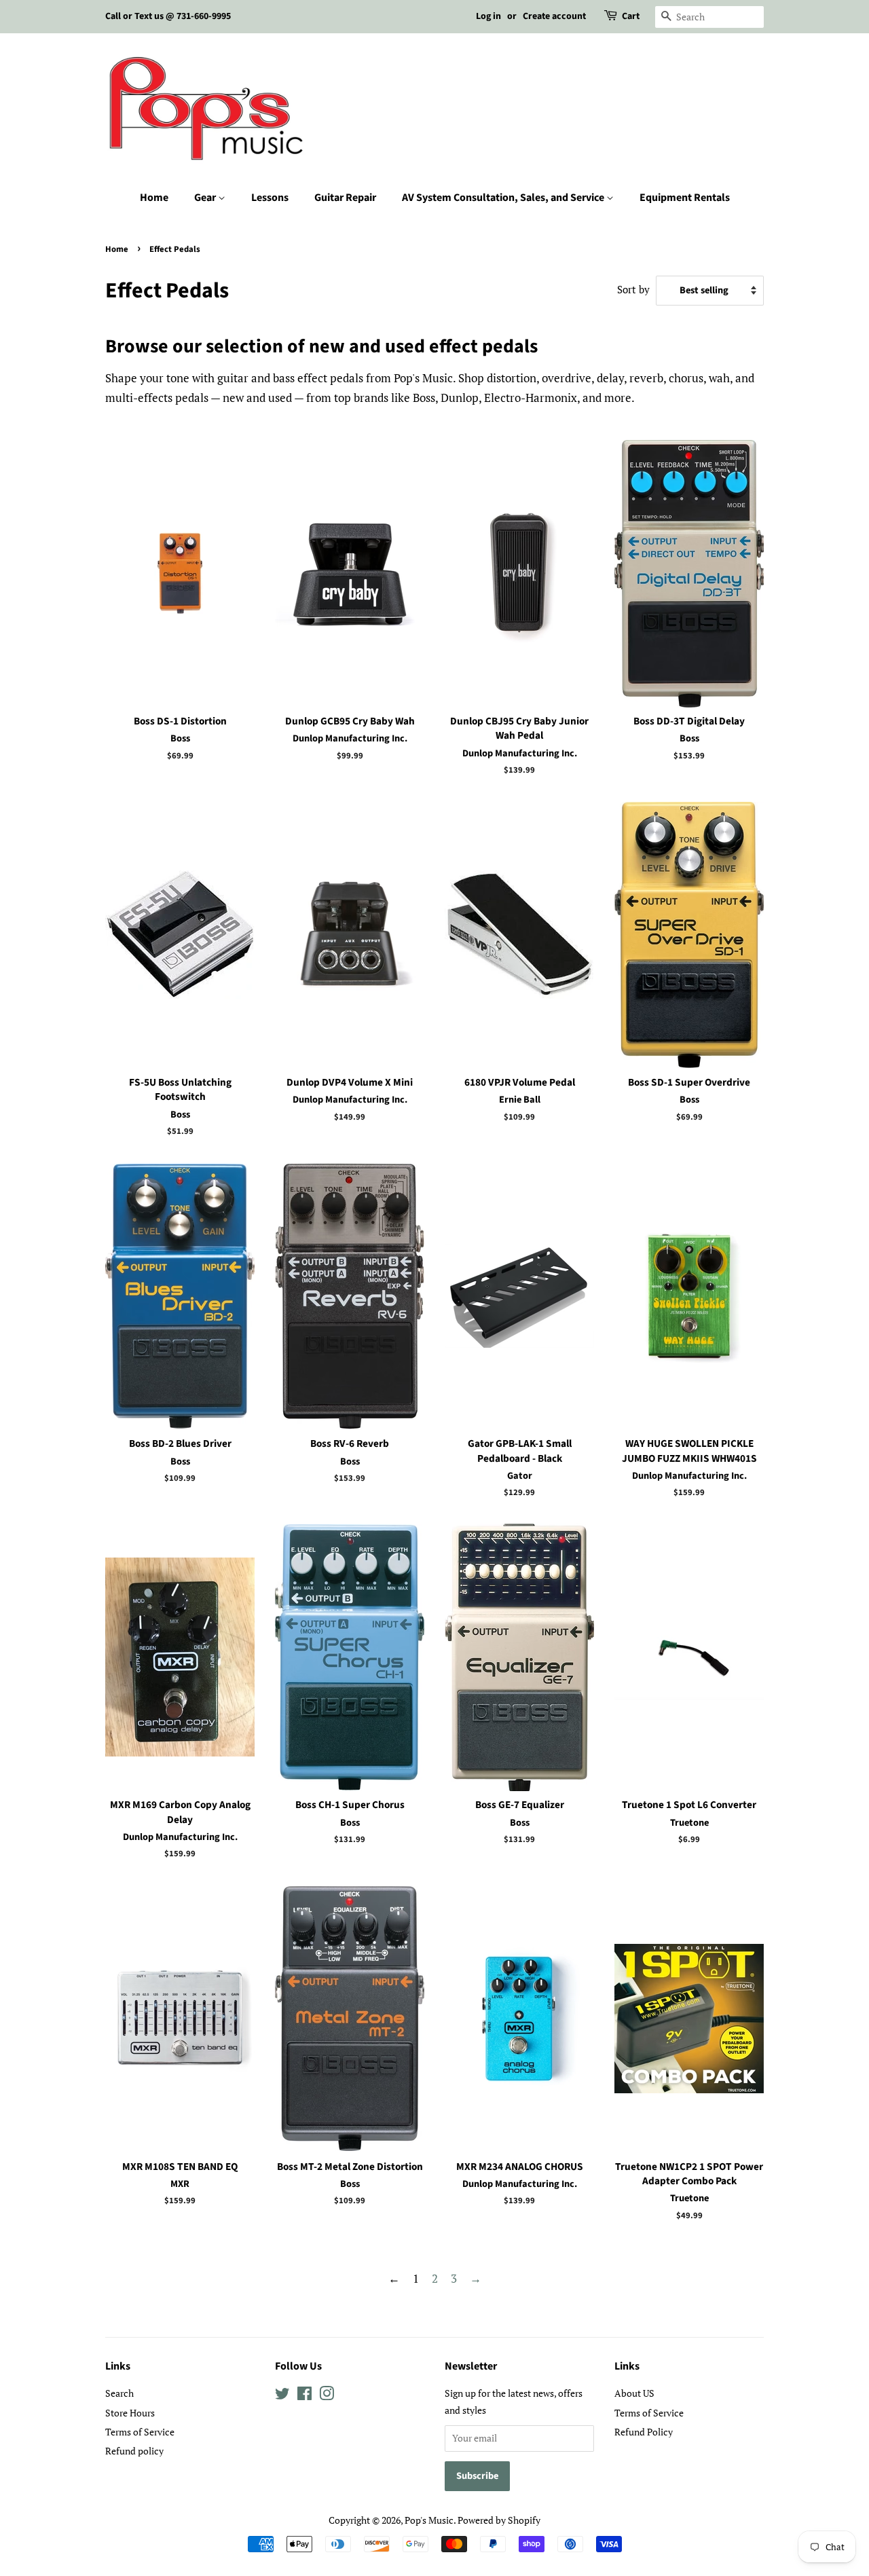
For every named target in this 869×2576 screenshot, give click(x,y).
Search (119, 2393)
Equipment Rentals (685, 198)
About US (634, 2393)
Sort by (633, 289)
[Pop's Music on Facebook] (304, 2396)
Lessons (270, 198)
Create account (554, 16)
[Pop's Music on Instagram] (327, 2396)
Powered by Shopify (499, 2520)
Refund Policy (644, 2432)
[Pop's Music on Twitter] (282, 2396)
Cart (631, 16)
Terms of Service (140, 2432)
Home (154, 198)
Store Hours (130, 2413)
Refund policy (134, 2451)
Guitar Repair (345, 198)
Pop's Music (429, 2520)
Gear (206, 198)
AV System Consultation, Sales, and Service (504, 198)
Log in (488, 16)
